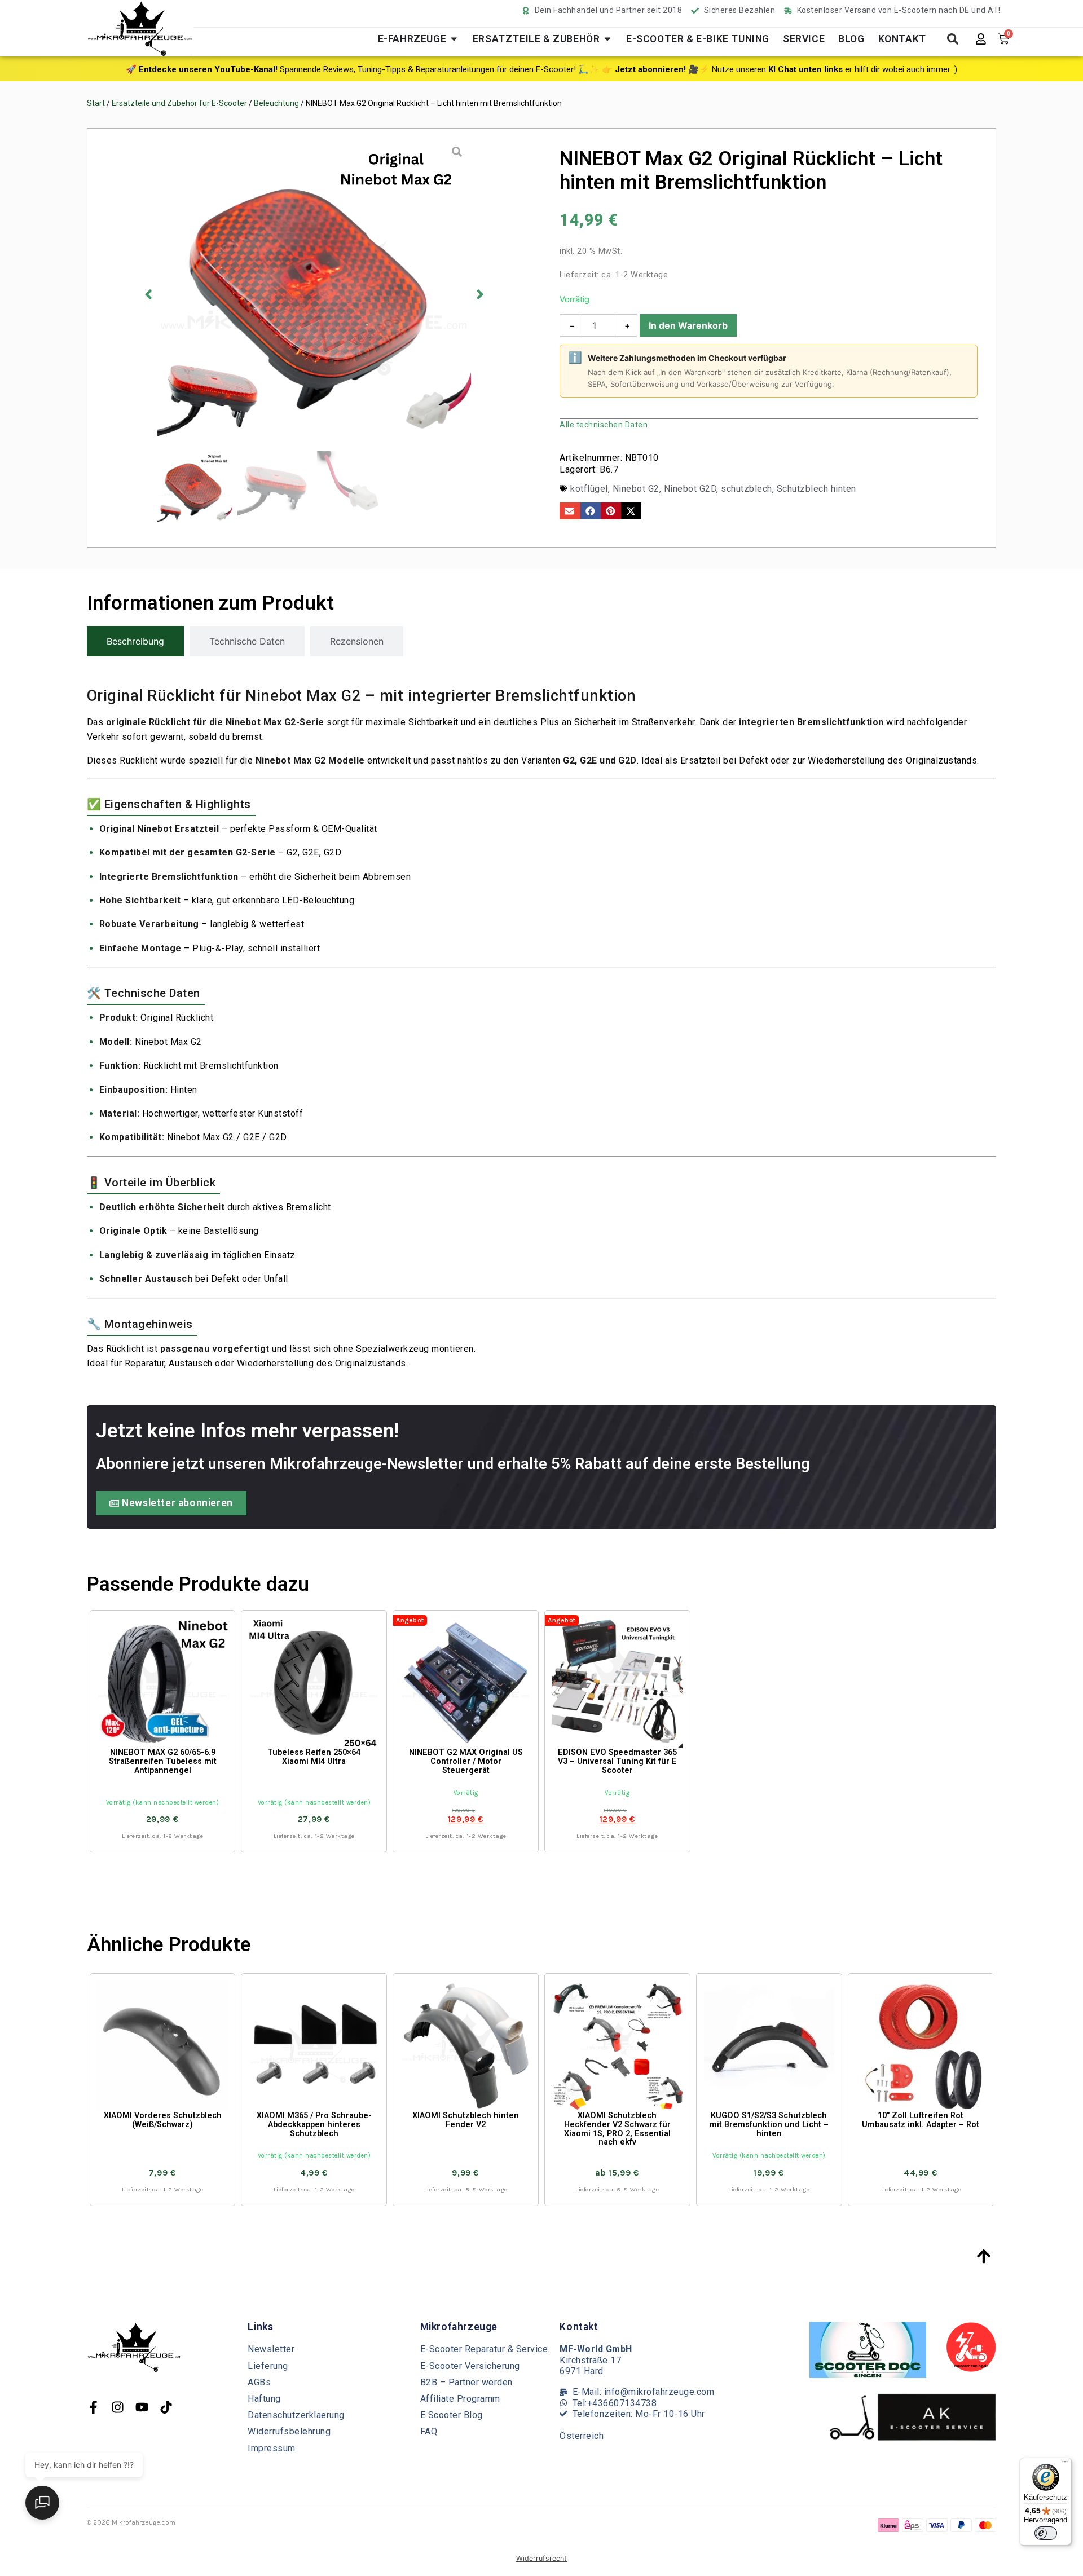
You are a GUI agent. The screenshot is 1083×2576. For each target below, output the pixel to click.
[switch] (1046, 2533)
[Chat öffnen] (42, 2503)
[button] (426, 2380)
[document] (541, 1288)
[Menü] (1065, 2464)
